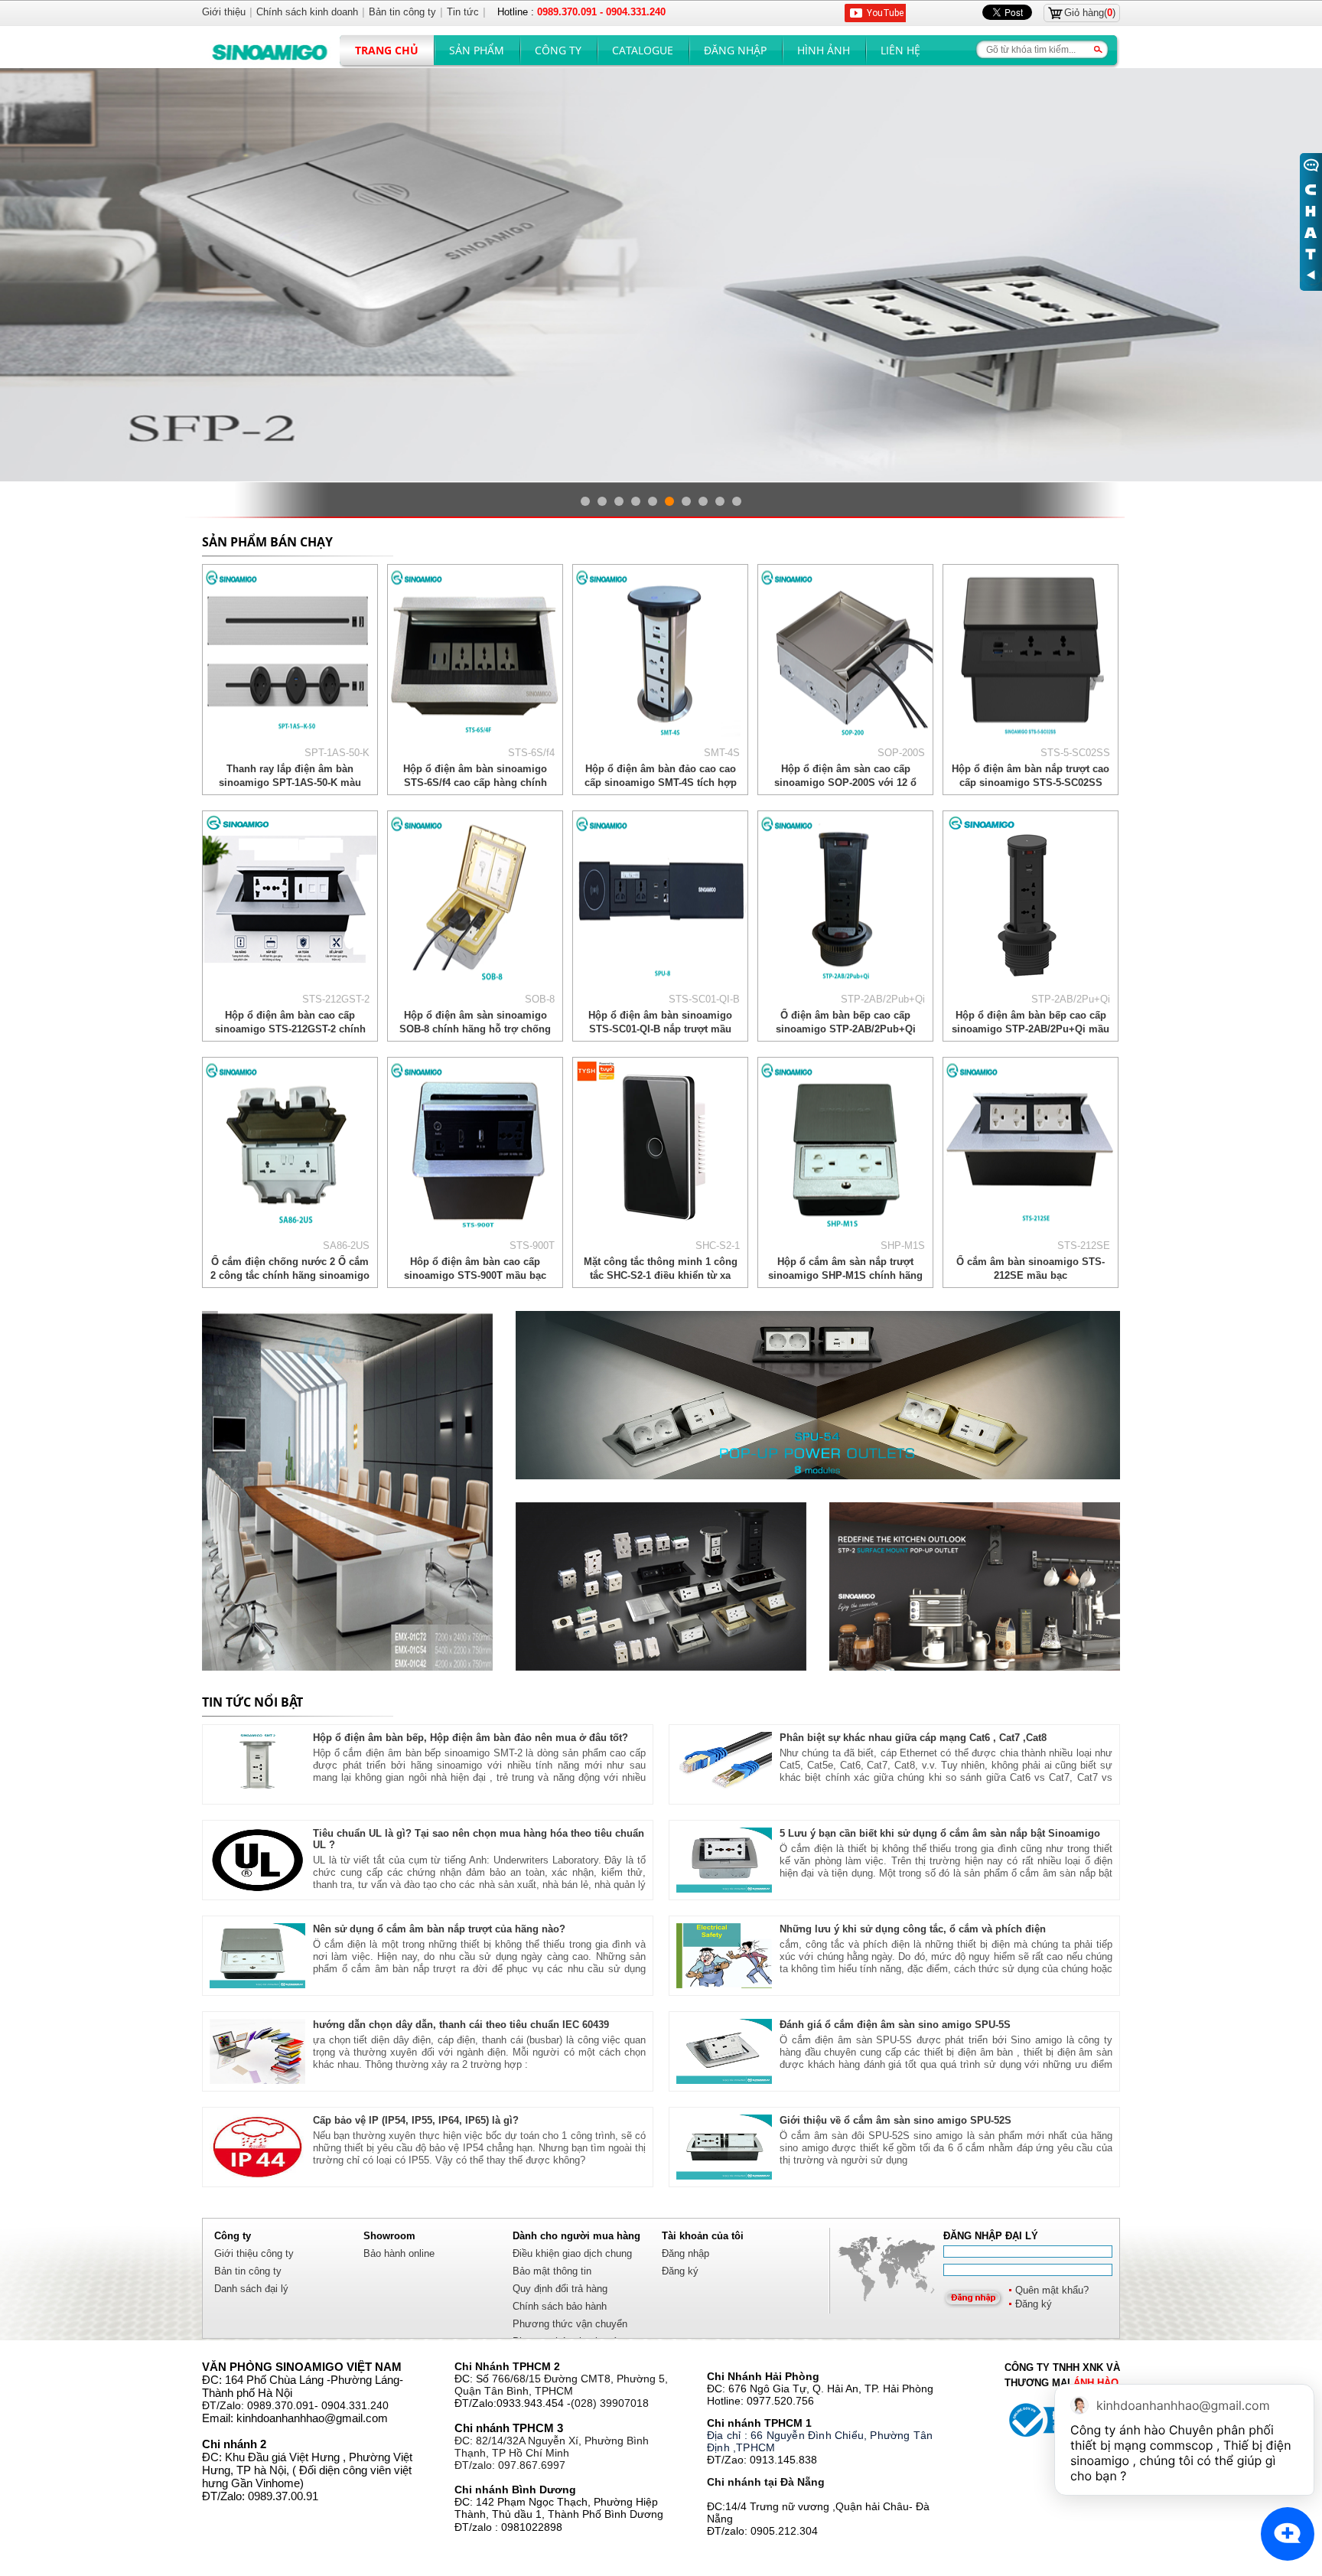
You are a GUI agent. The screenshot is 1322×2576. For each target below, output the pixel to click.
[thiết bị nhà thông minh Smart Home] (975, 1586)
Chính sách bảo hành (560, 2306)
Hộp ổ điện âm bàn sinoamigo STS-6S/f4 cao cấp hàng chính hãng (475, 783)
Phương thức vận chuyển (570, 2324)
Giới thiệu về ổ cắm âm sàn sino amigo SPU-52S (895, 2120)
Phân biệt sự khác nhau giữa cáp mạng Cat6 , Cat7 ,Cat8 (913, 1738)
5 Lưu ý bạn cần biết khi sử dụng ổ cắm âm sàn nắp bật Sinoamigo (940, 1833)
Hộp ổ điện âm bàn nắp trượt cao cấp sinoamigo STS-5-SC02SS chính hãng (1031, 783)
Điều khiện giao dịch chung (572, 2253)
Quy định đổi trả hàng (560, 2289)
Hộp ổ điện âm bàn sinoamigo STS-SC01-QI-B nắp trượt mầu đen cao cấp (660, 1029)
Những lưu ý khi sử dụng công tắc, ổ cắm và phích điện (913, 1929)
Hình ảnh (824, 50)
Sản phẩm (477, 50)
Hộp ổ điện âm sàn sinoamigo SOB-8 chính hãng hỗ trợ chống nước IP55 (475, 1029)
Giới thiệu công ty (254, 2253)
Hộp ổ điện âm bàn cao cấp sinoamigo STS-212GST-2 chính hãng (290, 1029)
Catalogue (643, 50)
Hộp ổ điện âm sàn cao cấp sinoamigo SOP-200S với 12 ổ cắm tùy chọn (845, 783)
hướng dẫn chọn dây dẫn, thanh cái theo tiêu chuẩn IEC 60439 (461, 2025)
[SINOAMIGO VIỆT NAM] (347, 1491)
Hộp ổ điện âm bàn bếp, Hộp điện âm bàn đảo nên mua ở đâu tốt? (471, 1738)
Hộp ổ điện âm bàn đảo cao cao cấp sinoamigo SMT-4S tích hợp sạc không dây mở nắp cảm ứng (661, 783)
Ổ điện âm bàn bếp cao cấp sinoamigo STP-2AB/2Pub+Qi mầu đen (846, 1029)
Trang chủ (387, 50)
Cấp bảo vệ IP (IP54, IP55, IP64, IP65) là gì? (416, 2120)
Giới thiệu (224, 12)
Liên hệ (900, 50)
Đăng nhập (735, 50)
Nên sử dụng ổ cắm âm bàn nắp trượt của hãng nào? (439, 1929)
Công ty (558, 50)
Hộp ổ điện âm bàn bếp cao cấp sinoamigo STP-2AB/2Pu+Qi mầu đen (1031, 1029)
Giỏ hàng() (1090, 13)
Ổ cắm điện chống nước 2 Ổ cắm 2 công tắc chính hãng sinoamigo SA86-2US (290, 1275)
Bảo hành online (399, 2253)
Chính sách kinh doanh (307, 12)
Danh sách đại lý (251, 2289)
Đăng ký (1034, 2304)
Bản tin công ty (248, 2271)
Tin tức (463, 12)
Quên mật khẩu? (1052, 2290)
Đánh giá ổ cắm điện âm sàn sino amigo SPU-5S (895, 2025)
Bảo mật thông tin (552, 2271)
